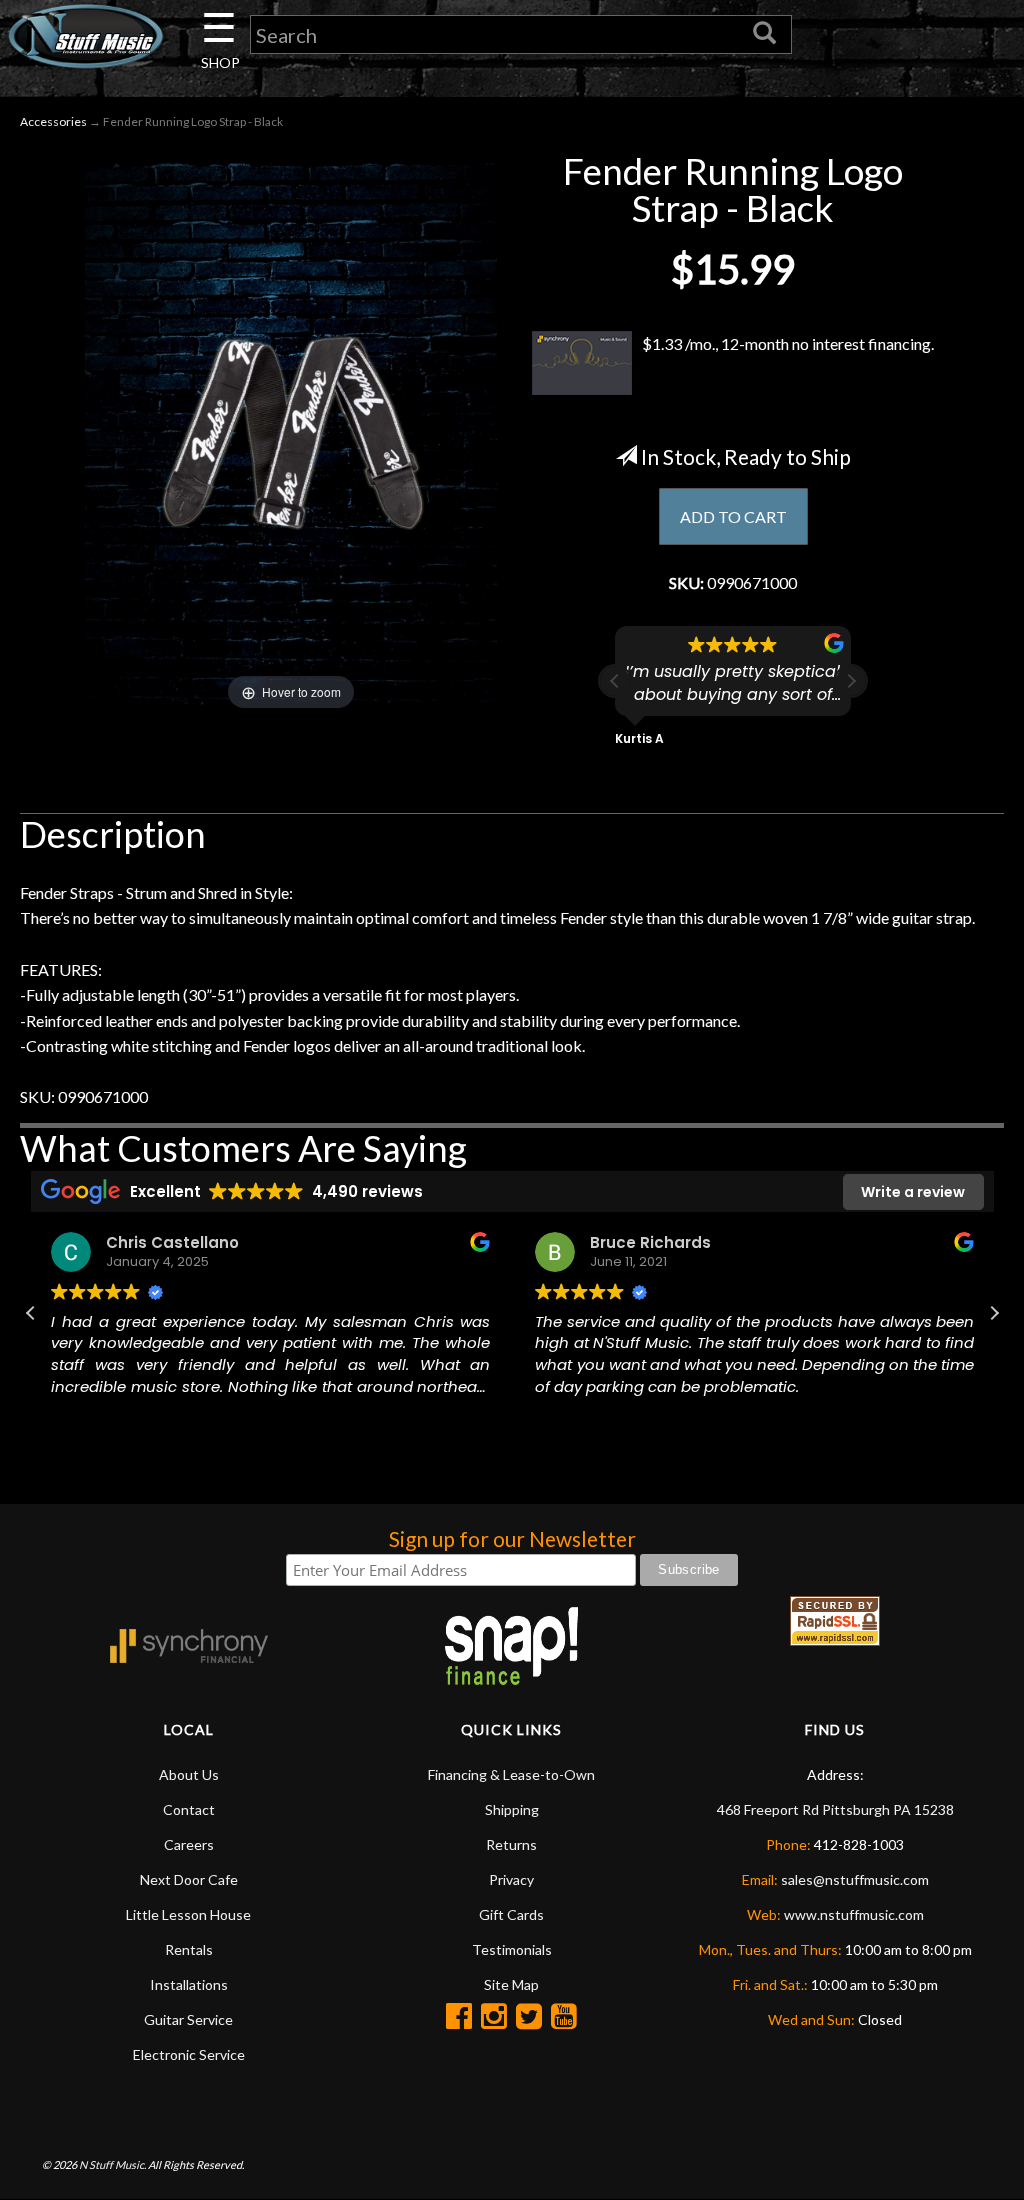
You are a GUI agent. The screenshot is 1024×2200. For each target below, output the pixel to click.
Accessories (53, 121)
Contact (189, 1809)
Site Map (511, 1984)
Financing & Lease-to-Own (511, 1774)
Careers (189, 1844)
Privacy (511, 1879)
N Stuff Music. (112, 2164)
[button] (851, 681)
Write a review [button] (913, 1192)
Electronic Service (189, 2054)
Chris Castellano (172, 1242)
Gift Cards (511, 1914)
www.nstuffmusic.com (854, 1914)
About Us (189, 1774)
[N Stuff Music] (85, 36)
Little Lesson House (188, 1914)
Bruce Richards (650, 1242)
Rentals (189, 1949)
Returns (511, 1844)
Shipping (512, 1809)
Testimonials (512, 1949)
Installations (189, 1984)
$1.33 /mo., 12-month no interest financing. (788, 343)
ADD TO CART (733, 516)
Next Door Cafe (189, 1879)
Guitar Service (188, 2019)
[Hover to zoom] (291, 431)
